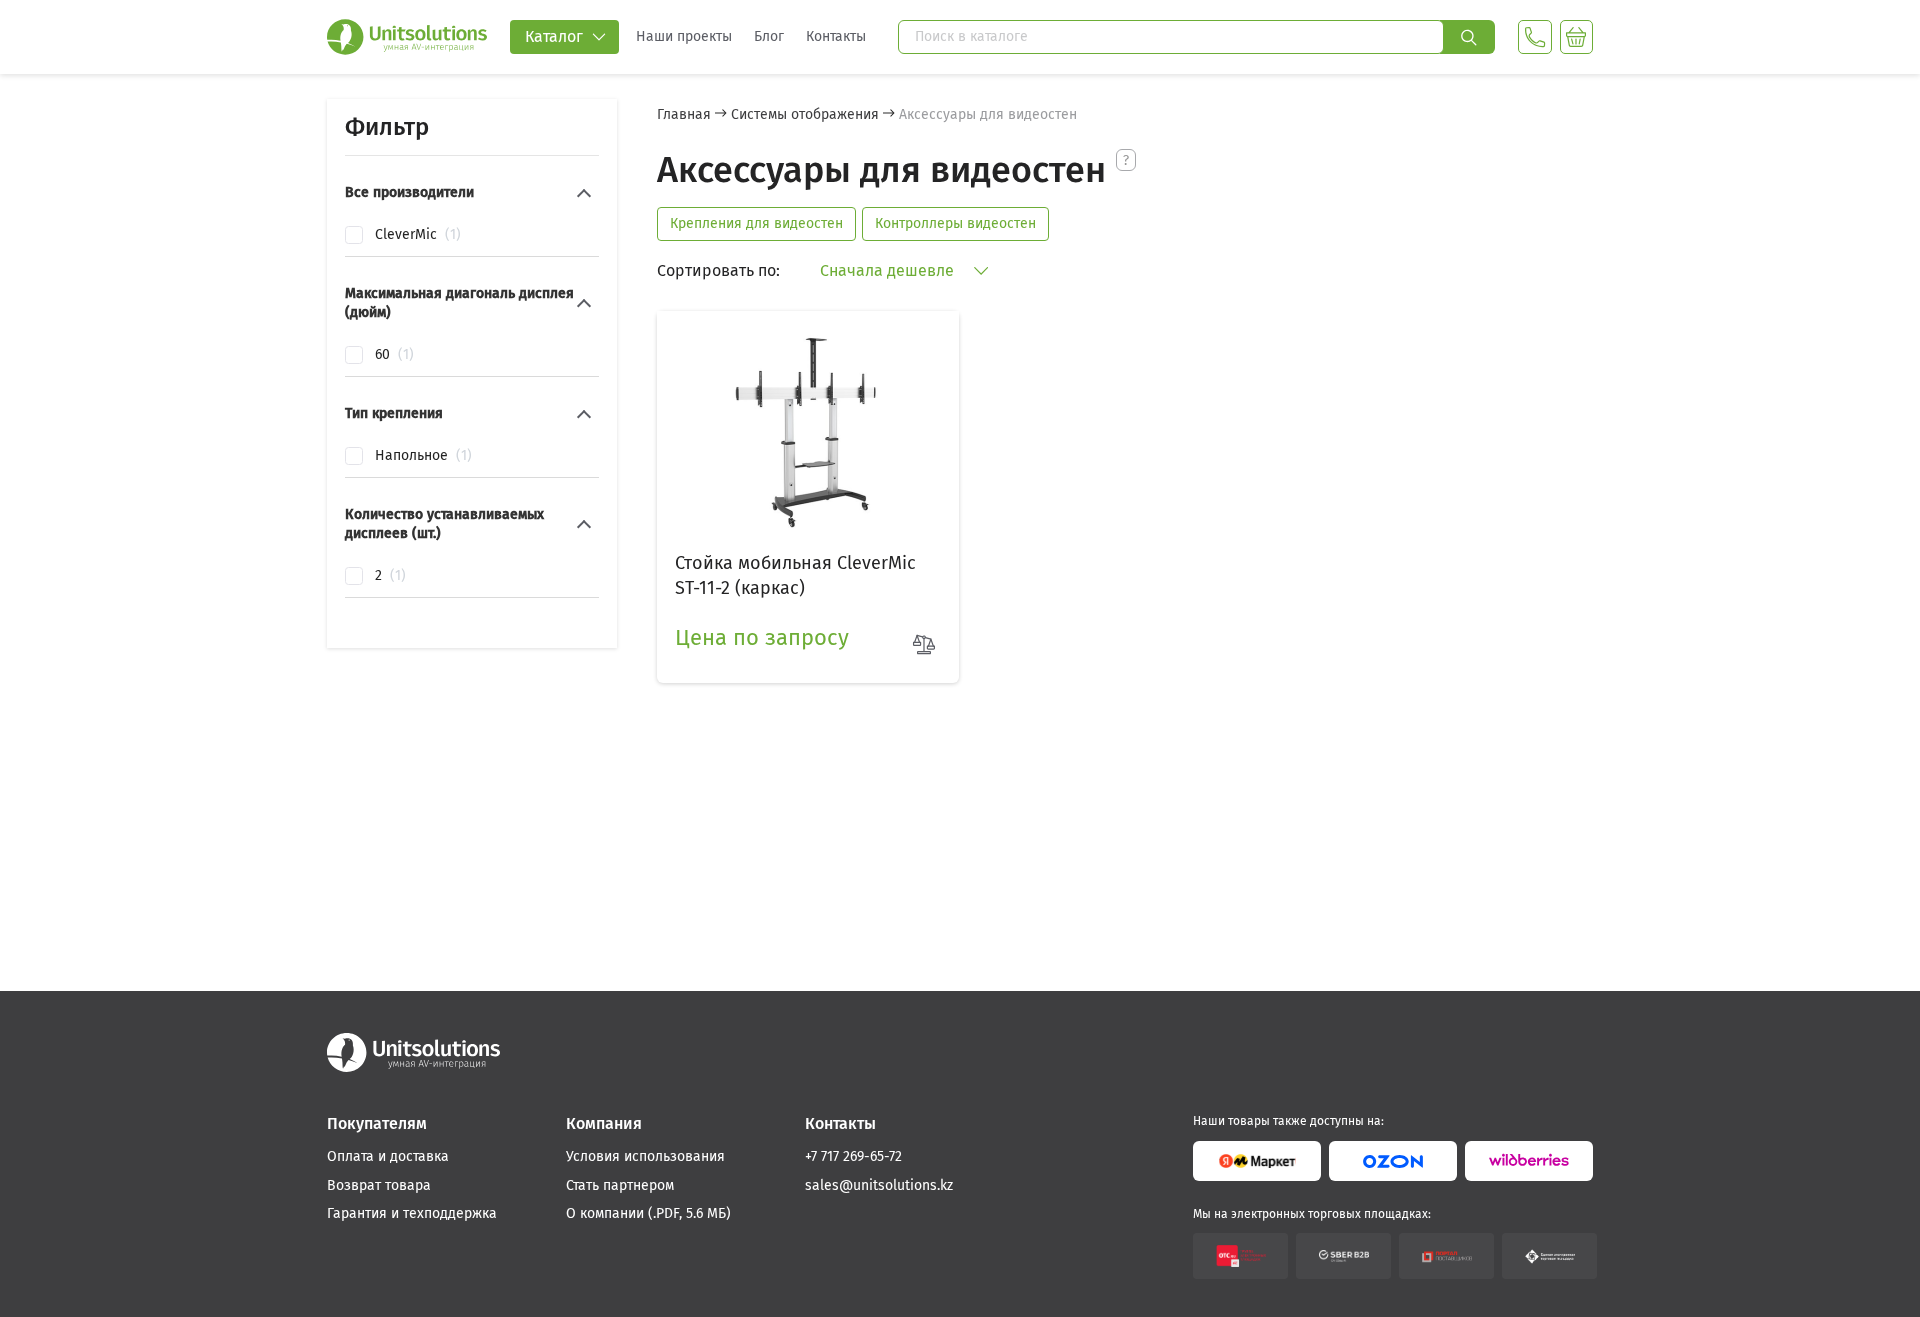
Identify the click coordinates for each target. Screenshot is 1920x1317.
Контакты (836, 36)
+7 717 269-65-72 (853, 1156)
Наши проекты (684, 36)
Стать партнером (620, 1185)
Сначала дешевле (889, 270)
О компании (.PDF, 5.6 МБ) (648, 1213)
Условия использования (645, 1156)
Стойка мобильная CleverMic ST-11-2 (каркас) (795, 575)
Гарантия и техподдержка (412, 1213)
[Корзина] (1576, 37)
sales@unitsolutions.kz (879, 1185)
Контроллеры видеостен (955, 223)
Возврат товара (379, 1185)
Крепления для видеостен (756, 223)
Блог (769, 36)
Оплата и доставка (388, 1156)
